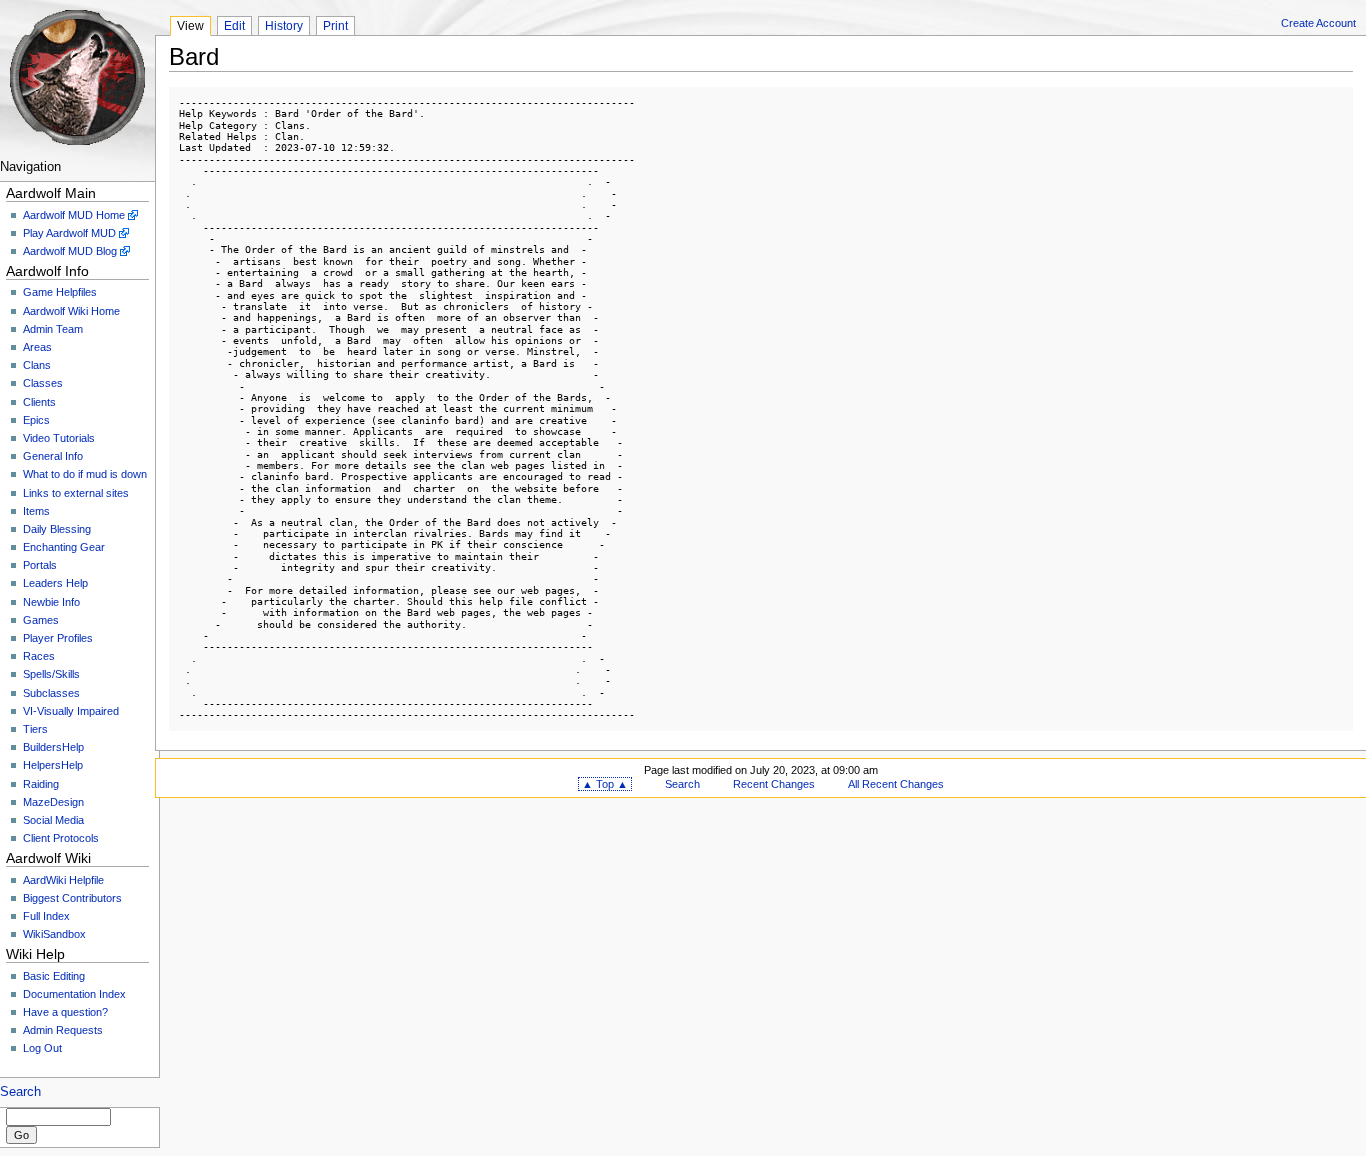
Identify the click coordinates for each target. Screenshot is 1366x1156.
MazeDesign (53, 802)
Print (335, 26)
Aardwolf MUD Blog (70, 251)
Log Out (42, 1048)
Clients (39, 402)
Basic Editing (54, 976)
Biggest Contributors (72, 898)
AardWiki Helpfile (63, 880)
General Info (53, 456)
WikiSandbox (54, 934)
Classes (43, 383)
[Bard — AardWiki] (77, 77)
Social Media (53, 820)
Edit (234, 26)
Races (39, 656)
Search (20, 1092)
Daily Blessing (57, 529)
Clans (37, 365)
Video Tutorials (59, 438)
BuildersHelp (53, 747)
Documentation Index (74, 994)
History (284, 26)
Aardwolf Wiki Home (71, 311)
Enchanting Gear (64, 547)
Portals (40, 565)
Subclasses (51, 693)
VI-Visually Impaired (71, 711)
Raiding (41, 784)
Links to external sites (76, 493)
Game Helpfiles (60, 292)
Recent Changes (774, 784)
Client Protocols (61, 838)
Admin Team (53, 329)
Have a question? (65, 1012)
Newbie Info (51, 602)
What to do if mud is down (85, 474)
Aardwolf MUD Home (74, 215)
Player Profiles (58, 638)
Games (41, 620)
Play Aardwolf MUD (69, 233)
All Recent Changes (896, 784)
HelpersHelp (53, 765)
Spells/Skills (51, 674)
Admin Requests (63, 1030)
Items (36, 511)
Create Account (1318, 23)
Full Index (46, 916)
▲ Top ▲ (605, 784)
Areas (37, 347)
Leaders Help (55, 583)
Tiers (35, 729)
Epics (36, 420)
